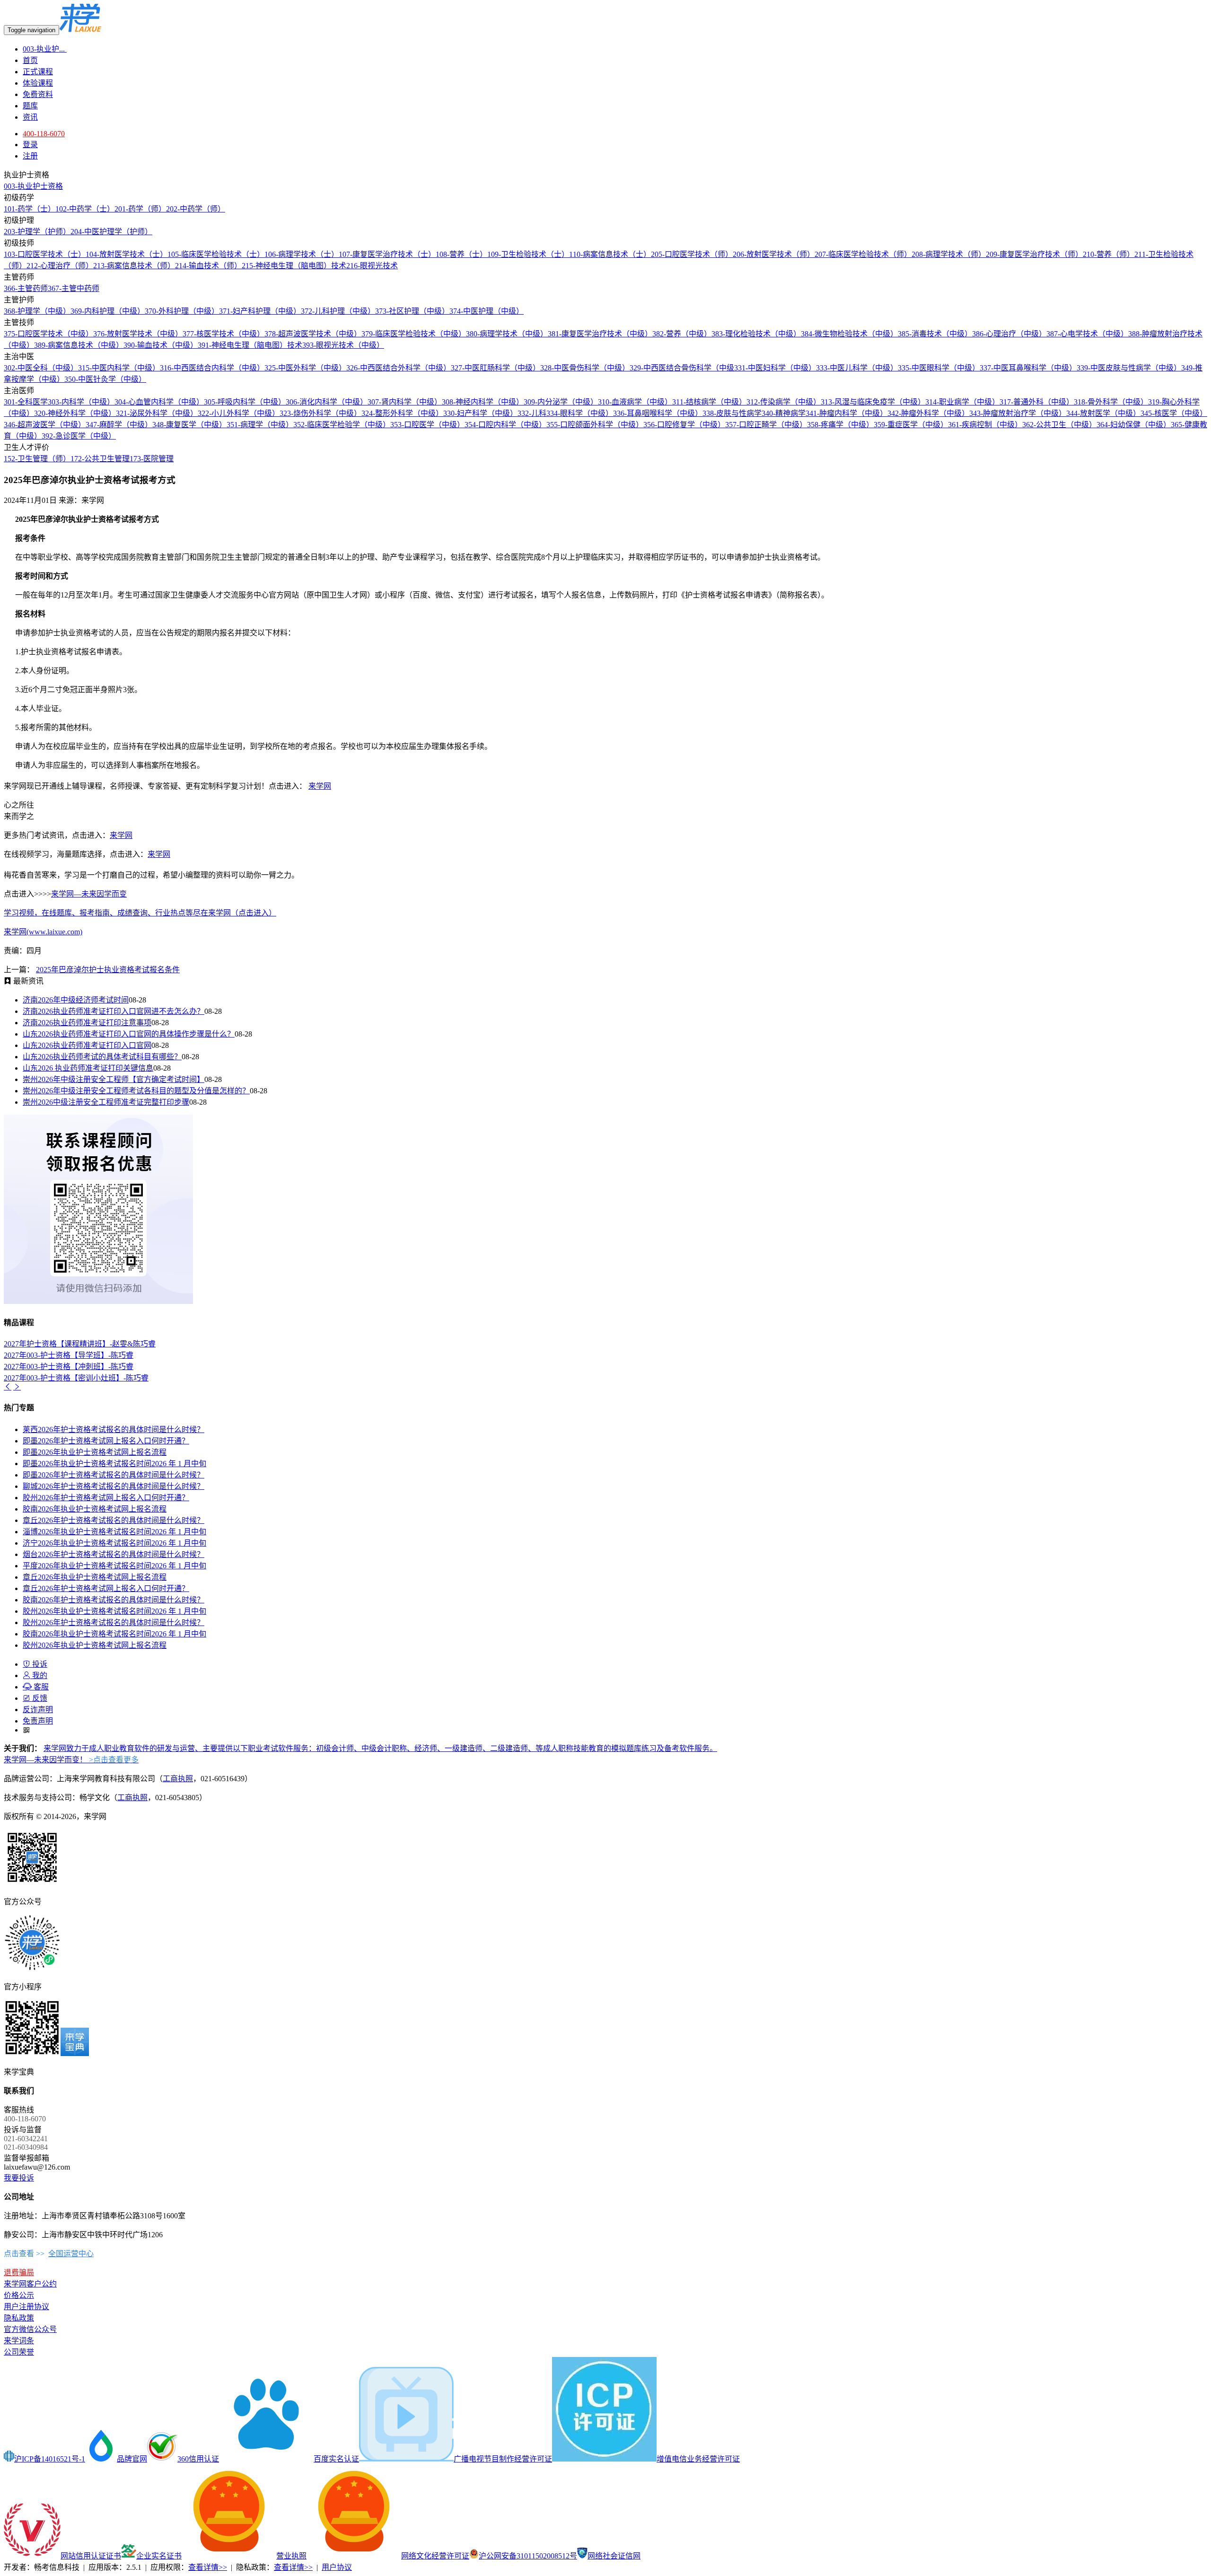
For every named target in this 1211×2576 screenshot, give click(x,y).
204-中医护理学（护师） (111, 232)
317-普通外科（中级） (1037, 402)
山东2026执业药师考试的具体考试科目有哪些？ (102, 1057)
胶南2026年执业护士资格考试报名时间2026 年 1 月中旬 (114, 1634)
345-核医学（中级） (1174, 413)
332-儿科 (532, 413)
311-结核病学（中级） (709, 402)
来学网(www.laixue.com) (43, 932)
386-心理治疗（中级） (1009, 334)
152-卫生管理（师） (37, 459)
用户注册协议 (26, 2307)
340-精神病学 (784, 413)
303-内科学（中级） (81, 402)
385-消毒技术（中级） (935, 334)
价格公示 (19, 2295)
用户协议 (337, 2567)
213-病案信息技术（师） (134, 266)
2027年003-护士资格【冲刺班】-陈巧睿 (69, 1367)
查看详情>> (208, 2567)
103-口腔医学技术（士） (45, 254)
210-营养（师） (1109, 254)
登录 (30, 145)
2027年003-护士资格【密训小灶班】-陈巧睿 (76, 1378)
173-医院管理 (152, 459)
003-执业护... (45, 49)
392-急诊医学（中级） (79, 436)
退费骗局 (19, 2273)
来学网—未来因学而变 (89, 894)
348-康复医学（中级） (189, 425)
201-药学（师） (140, 209)
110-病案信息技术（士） (610, 254)
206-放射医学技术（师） (774, 254)
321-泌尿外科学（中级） (157, 413)
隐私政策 (19, 2318)
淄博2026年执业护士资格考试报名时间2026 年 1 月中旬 (114, 1532)
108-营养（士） (461, 254)
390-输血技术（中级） (161, 345)
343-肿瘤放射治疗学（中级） (1018, 413)
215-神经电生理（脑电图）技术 (294, 266)
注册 (30, 156)
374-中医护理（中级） (487, 311)
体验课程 (38, 83)
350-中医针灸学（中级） (105, 379)
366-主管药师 (26, 288)
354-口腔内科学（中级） (505, 425)
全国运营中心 (71, 2254)
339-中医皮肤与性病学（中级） (1129, 368)
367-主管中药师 (74, 288)
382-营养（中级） (682, 334)
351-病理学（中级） (260, 425)
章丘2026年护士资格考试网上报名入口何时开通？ (106, 1588)
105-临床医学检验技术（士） (216, 254)
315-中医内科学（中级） (119, 368)
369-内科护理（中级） (108, 311)
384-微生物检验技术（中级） (849, 334)
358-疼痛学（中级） (840, 425)
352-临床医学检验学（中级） (342, 425)
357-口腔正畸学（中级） (766, 425)
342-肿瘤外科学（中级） (928, 413)
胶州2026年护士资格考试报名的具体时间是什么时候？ (114, 1622)
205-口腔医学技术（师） (692, 254)
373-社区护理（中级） (412, 311)
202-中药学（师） (196, 209)
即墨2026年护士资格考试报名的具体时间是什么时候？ (114, 1475)
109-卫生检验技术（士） (528, 254)
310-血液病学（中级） (635, 402)
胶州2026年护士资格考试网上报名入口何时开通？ (106, 1498)
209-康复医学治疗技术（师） (1034, 254)
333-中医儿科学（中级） (857, 368)
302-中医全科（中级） (41, 368)
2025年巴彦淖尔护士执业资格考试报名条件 (108, 970)
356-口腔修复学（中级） (684, 425)
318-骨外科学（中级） (1111, 402)
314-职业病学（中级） (962, 402)
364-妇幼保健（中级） (1134, 425)
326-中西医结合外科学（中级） (399, 368)
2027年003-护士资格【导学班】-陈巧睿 (69, 1355)
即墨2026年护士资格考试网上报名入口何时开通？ (106, 1441)
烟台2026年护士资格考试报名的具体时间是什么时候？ (114, 1554)
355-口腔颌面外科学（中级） (595, 425)
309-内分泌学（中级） (561, 402)
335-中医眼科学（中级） (939, 368)
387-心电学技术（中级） (1087, 334)
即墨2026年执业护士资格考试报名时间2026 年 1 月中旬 (114, 1464)
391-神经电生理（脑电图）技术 (250, 345)
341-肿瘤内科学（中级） (847, 413)
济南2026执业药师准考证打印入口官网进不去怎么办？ (114, 1011)
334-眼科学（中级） (580, 413)
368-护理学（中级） (37, 311)
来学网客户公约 (30, 2284)
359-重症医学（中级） (911, 425)
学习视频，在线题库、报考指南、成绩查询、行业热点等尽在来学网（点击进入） (140, 913)
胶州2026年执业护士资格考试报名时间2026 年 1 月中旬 (114, 1611)
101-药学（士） (30, 209)
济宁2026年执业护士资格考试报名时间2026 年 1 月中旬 (114, 1543)
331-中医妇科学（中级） (775, 368)
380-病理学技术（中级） (507, 334)
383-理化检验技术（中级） (756, 334)
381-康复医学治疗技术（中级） (600, 334)
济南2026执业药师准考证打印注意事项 (87, 1023)
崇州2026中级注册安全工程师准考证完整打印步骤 (106, 1102)
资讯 (30, 117)
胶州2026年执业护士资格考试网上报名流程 (95, 1645)
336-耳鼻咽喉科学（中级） (658, 413)
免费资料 (38, 94)
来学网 (320, 786)
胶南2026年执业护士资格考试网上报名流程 (95, 1509)
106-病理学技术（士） (302, 254)
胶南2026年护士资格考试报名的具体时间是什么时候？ (114, 1600)
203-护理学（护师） (37, 232)
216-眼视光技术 (372, 266)
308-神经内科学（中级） (483, 402)
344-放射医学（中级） (1103, 413)
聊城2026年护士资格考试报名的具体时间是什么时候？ (114, 1486)
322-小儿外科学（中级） (239, 413)
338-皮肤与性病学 (732, 413)
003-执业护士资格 (33, 186)
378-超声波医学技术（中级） (313, 334)
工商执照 (178, 1779)
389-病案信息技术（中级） (79, 345)
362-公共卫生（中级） (1059, 425)
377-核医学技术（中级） (224, 334)
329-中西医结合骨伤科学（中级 (682, 368)
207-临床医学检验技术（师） (863, 254)
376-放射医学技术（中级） (138, 334)
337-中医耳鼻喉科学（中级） (1028, 368)
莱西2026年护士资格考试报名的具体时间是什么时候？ (114, 1429)
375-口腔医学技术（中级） (48, 334)
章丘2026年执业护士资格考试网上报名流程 (95, 1577)
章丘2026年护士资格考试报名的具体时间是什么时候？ (114, 1520)
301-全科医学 (26, 402)
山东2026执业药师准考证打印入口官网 (87, 1045)
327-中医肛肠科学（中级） (496, 368)
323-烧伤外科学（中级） (320, 413)
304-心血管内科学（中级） (159, 402)
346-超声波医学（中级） (45, 425)
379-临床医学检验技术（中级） (414, 334)
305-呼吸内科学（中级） (245, 402)
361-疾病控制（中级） (985, 425)
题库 (30, 106)
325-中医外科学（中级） (305, 368)
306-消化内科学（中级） (327, 402)
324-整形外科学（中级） (402, 413)
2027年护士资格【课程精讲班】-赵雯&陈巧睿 (80, 1344)
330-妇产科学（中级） (480, 413)
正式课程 (38, 72)
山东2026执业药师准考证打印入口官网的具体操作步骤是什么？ (129, 1034)
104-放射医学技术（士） (127, 254)
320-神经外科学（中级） (75, 413)
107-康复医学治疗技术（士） (387, 254)
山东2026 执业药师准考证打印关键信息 (88, 1068)
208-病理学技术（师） (949, 254)
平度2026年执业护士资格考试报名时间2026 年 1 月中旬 (114, 1566)
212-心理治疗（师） (60, 266)
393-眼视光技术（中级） (343, 345)
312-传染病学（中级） (784, 402)
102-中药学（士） (85, 209)
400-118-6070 (44, 134)
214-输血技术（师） (208, 266)
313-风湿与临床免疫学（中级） (873, 402)
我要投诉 (19, 2178)
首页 (30, 60)
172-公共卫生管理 (100, 459)
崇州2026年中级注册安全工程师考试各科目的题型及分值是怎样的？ (136, 1091)
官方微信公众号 (30, 2329)
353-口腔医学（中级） (427, 425)
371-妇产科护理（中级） (260, 311)
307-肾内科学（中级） (405, 402)
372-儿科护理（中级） (338, 311)
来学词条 (19, 2341)
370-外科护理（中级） (182, 311)
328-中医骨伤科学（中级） (585, 368)
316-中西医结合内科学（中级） (212, 368)
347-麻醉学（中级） (119, 425)
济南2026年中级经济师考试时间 (76, 1000)
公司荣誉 (19, 2352)
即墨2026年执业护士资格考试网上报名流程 (95, 1452)
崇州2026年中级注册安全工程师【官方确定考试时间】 (114, 1079)
